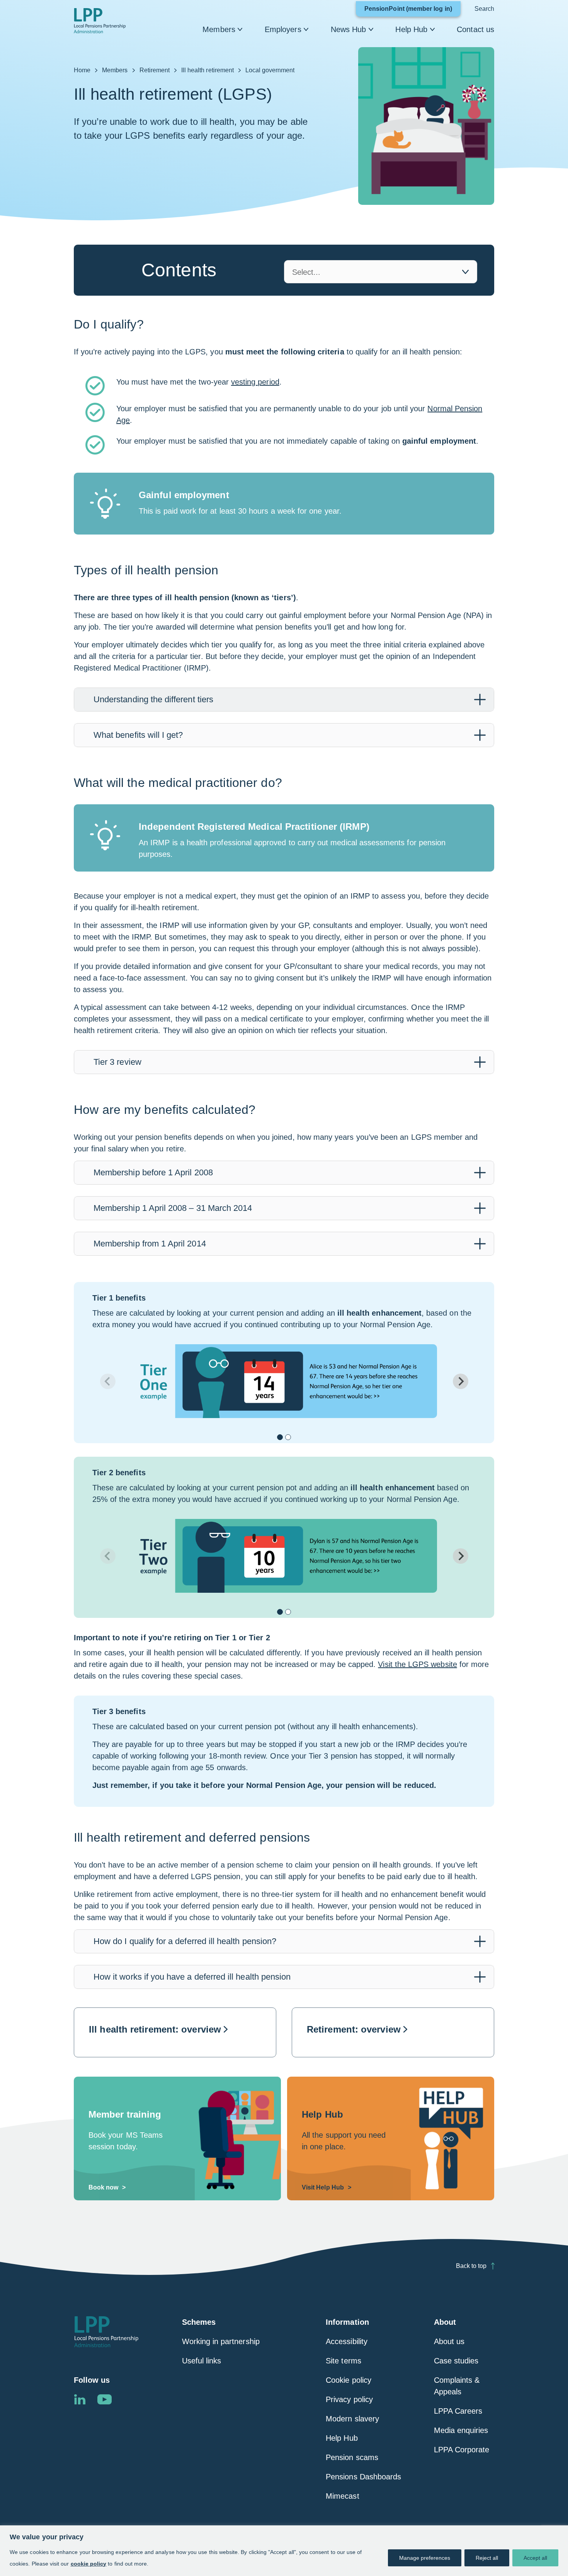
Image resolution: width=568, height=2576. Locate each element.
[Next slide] (461, 1381)
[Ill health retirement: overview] (175, 2032)
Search (484, 9)
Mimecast (342, 2496)
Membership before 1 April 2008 (153, 1172)
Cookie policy (349, 2380)
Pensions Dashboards (363, 2477)
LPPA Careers (458, 2411)
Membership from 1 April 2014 (150, 1244)
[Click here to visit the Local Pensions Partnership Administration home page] (100, 21)
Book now (103, 2187)
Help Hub (411, 29)
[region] (284, 2551)
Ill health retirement (207, 70)
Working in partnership (221, 2341)
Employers (283, 29)
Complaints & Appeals (457, 2386)
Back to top (471, 2266)
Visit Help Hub (323, 2187)
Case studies (456, 2361)
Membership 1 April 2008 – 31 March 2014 (173, 1208)
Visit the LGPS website (417, 1664)
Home (82, 70)
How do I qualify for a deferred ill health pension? (185, 1941)
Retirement (155, 70)
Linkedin (80, 2399)
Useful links (202, 2361)
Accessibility (347, 2341)
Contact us (475, 29)
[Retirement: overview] (393, 2032)
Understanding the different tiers (153, 699)
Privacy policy (349, 2399)
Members (219, 29)
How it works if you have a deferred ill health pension (192, 1977)
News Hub (349, 29)
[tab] (284, 700)
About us (449, 2341)
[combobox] (381, 272)
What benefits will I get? (138, 735)
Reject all (487, 2558)
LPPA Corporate (462, 2450)
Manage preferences (425, 2558)
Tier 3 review (117, 1062)
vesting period (255, 382)
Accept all (535, 2558)
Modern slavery (352, 2419)
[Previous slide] (108, 1381)
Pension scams (352, 2457)
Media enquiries (461, 2430)
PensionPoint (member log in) (412, 11)
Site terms (344, 2361)
